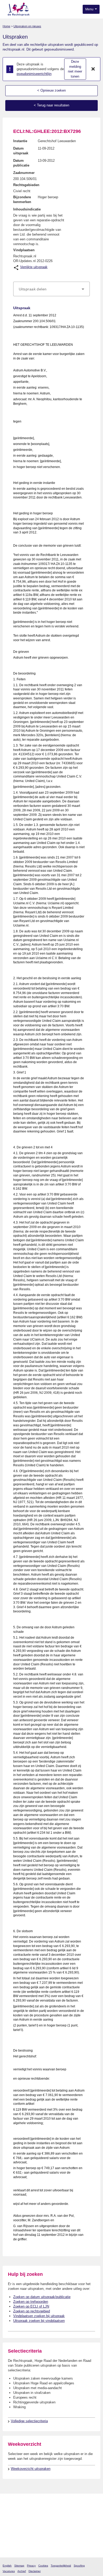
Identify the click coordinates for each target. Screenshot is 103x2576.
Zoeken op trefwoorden (31, 2302)
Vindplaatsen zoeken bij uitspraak (39, 2316)
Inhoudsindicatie (27, 209)
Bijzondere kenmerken (22, 199)
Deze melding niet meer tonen (75, 69)
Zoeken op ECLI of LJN (31, 2306)
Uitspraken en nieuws (27, 26)
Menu (90, 9)
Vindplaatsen (24, 250)
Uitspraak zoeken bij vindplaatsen (39, 2321)
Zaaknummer (24, 173)
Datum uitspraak (21, 151)
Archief (22, 2571)
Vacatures (9, 2571)
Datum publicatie (21, 163)
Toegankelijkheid (61, 2566)
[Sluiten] (93, 69)
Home (6, 26)
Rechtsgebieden (26, 185)
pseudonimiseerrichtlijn (34, 74)
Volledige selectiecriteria (29, 2421)
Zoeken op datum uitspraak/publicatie (42, 2297)
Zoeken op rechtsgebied (32, 2311)
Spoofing (79, 2566)
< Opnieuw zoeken (51, 90)
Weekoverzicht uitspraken (31, 2469)
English (7, 2566)
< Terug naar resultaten (51, 105)
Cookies (43, 2566)
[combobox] (51, 289)
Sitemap (19, 2566)
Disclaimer (35, 2571)
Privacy (31, 2566)
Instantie (20, 141)
